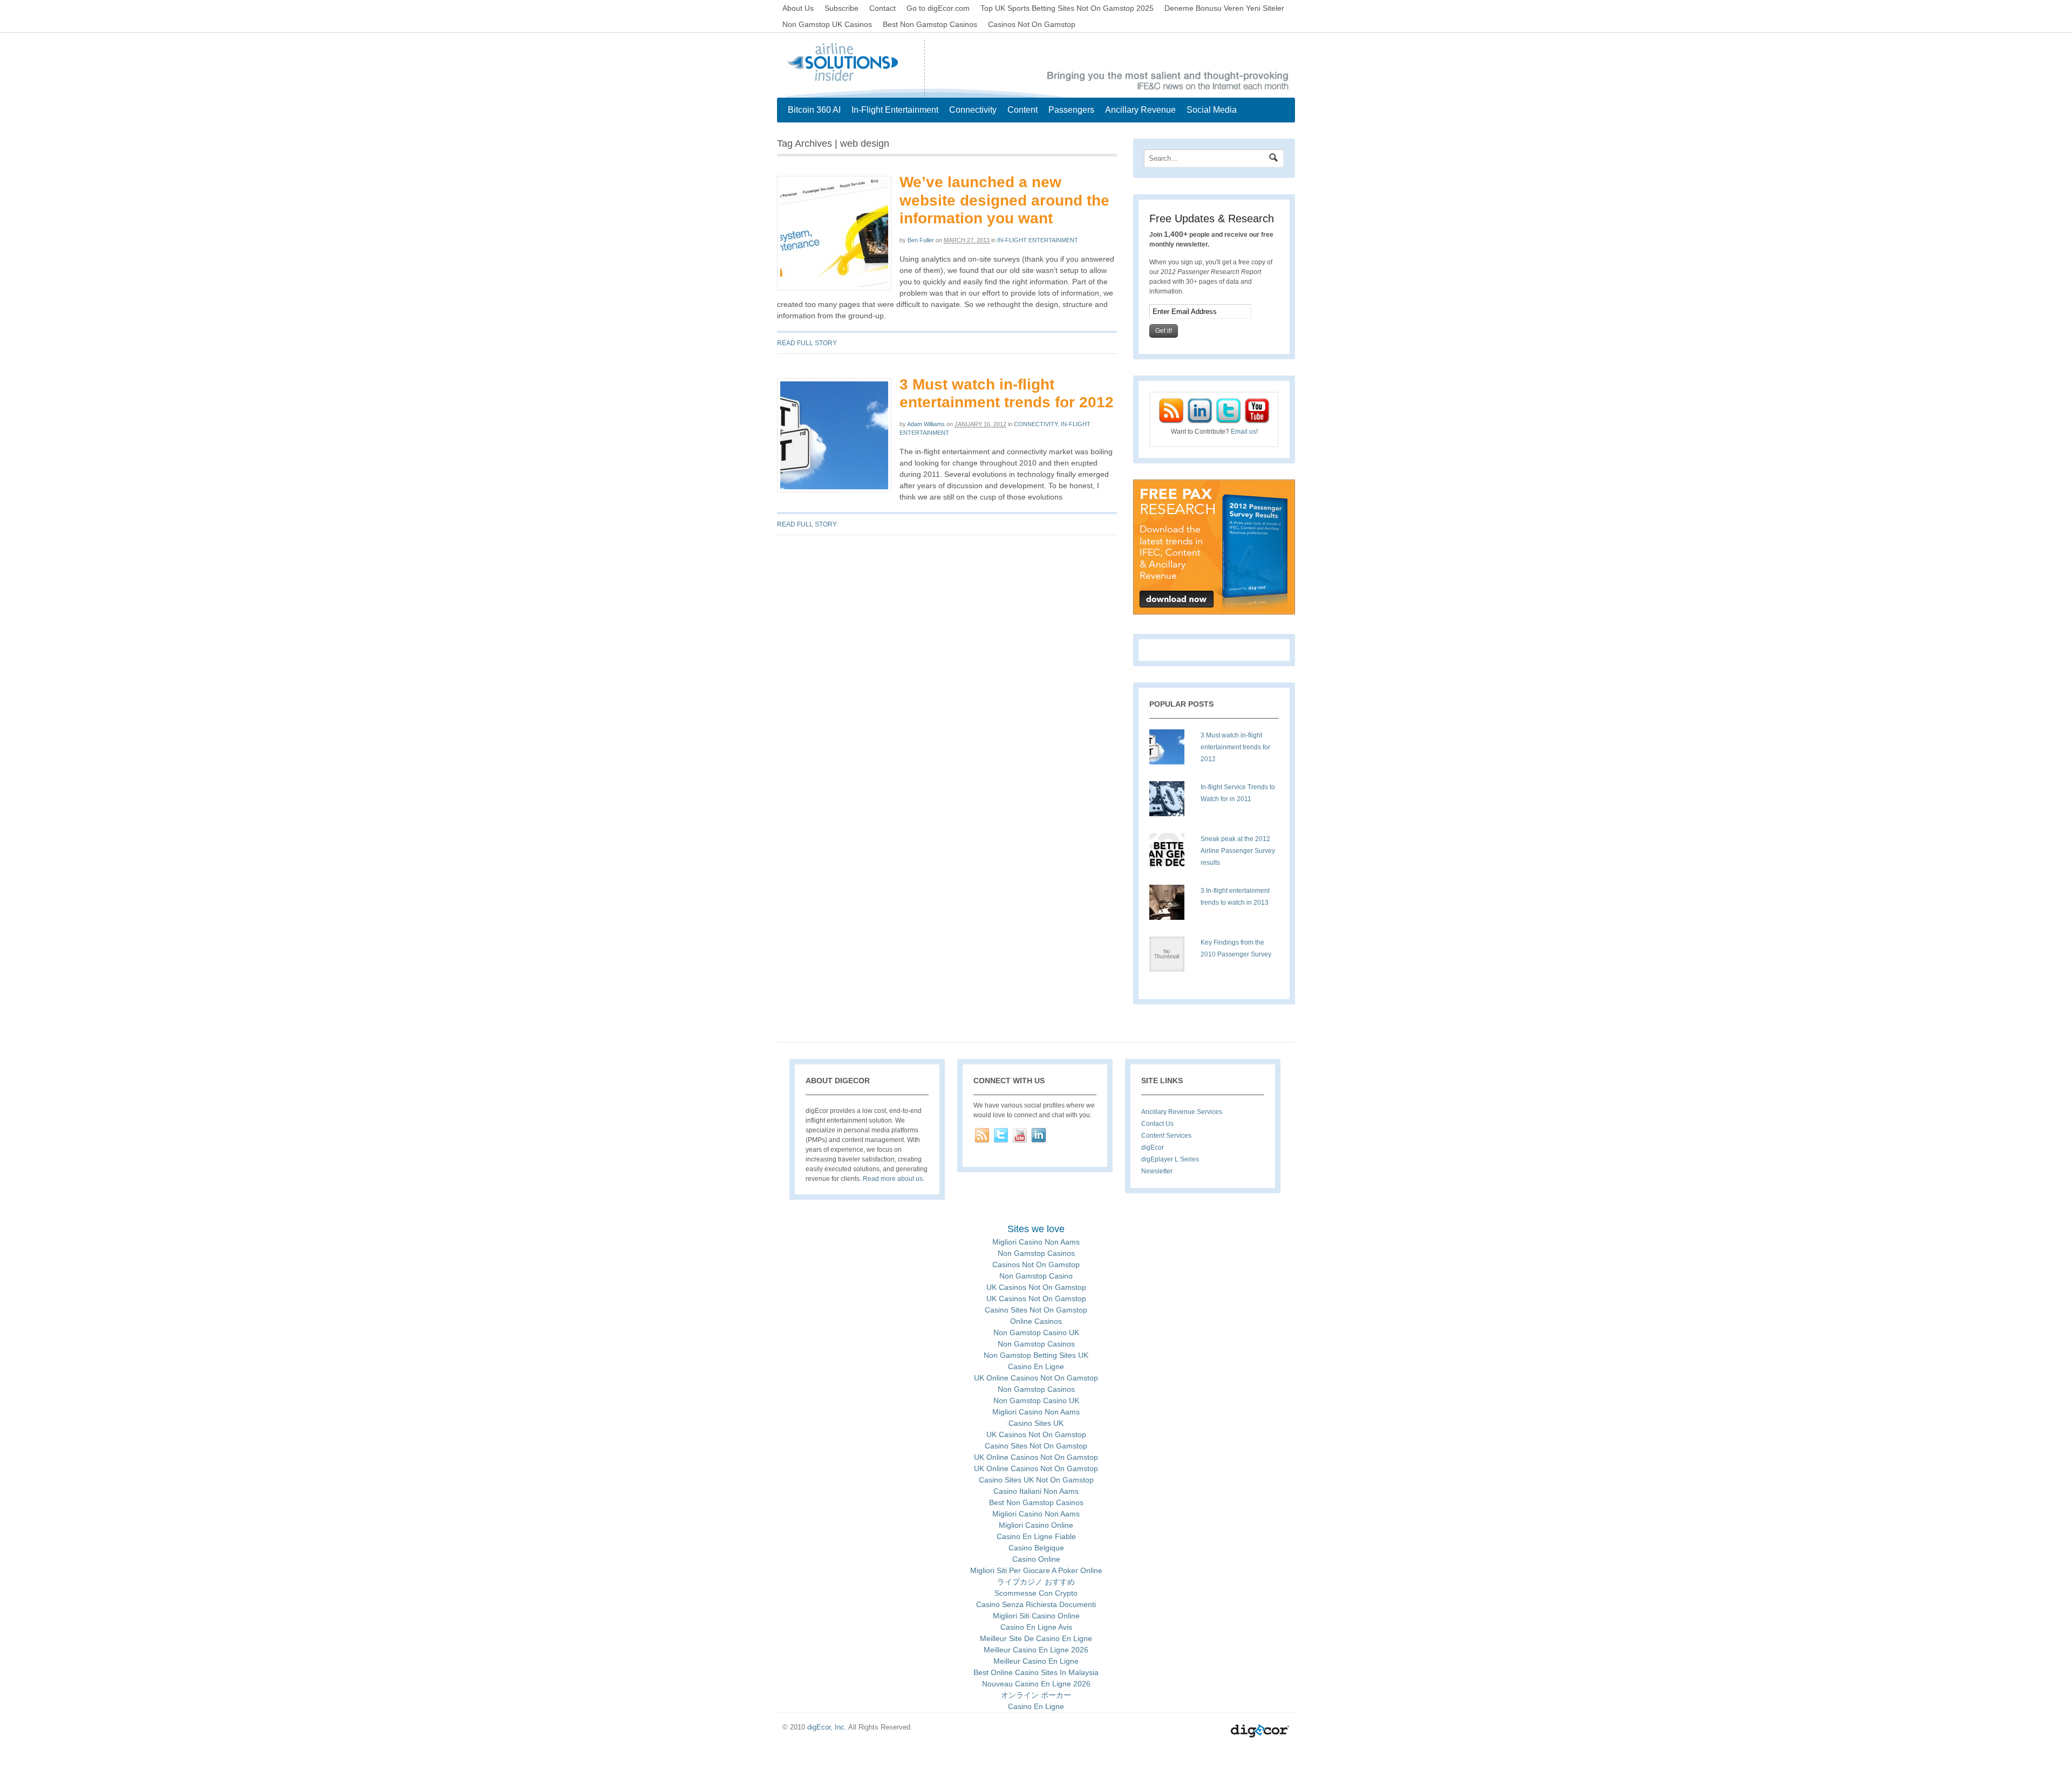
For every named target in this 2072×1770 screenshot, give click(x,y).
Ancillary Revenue (1140, 110)
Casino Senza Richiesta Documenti (1036, 1604)
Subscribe (841, 8)
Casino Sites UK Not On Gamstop (1036, 1480)
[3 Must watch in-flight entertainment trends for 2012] (1171, 751)
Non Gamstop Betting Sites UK (1036, 1355)
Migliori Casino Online (1036, 1525)
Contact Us (1157, 1124)
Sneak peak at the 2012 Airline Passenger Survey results (1238, 851)
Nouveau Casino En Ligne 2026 (1036, 1684)
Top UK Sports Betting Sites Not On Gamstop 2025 (1067, 8)
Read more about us (893, 1179)
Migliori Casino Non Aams (1036, 1242)
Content (1023, 110)
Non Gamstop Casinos (1036, 1253)
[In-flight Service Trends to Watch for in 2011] (1171, 803)
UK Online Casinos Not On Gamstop (1036, 1378)
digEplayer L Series (1170, 1159)
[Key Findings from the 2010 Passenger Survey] (1171, 958)
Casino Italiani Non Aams (1036, 1491)
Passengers (1071, 110)
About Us (798, 8)
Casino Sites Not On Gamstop (1036, 1310)
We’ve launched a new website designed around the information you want (1004, 200)
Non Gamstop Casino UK (1036, 1332)
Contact (882, 8)
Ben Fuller (921, 240)
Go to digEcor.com (938, 8)
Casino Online (1036, 1559)
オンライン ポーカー (1036, 1695)
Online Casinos (1036, 1321)
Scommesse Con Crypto (1036, 1593)
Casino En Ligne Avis (1036, 1627)
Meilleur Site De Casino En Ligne (1036, 1638)
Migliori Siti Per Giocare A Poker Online (1036, 1570)
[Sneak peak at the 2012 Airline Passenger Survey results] (1171, 855)
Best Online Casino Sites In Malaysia (1036, 1672)
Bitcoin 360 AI (814, 110)
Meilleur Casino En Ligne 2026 (1036, 1650)
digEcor (1153, 1147)
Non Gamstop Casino (1036, 1276)
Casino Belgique (1036, 1548)
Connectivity (973, 110)
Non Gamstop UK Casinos (827, 24)
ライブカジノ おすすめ (1036, 1582)
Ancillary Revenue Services (1182, 1112)
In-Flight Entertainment (895, 110)
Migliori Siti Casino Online (1036, 1616)
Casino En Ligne (1036, 1366)
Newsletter (1157, 1171)
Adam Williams (926, 424)
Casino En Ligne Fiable (1036, 1536)
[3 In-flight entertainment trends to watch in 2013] (1171, 906)
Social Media (1212, 110)
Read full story (807, 343)
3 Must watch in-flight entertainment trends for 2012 (1235, 747)
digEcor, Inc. (827, 1727)
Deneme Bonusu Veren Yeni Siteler (1224, 8)
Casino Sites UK (1036, 1423)
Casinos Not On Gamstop (1032, 24)
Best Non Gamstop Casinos (930, 24)
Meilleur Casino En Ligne (1036, 1661)
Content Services (1166, 1136)
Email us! (1244, 432)
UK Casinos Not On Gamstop (1036, 1287)
